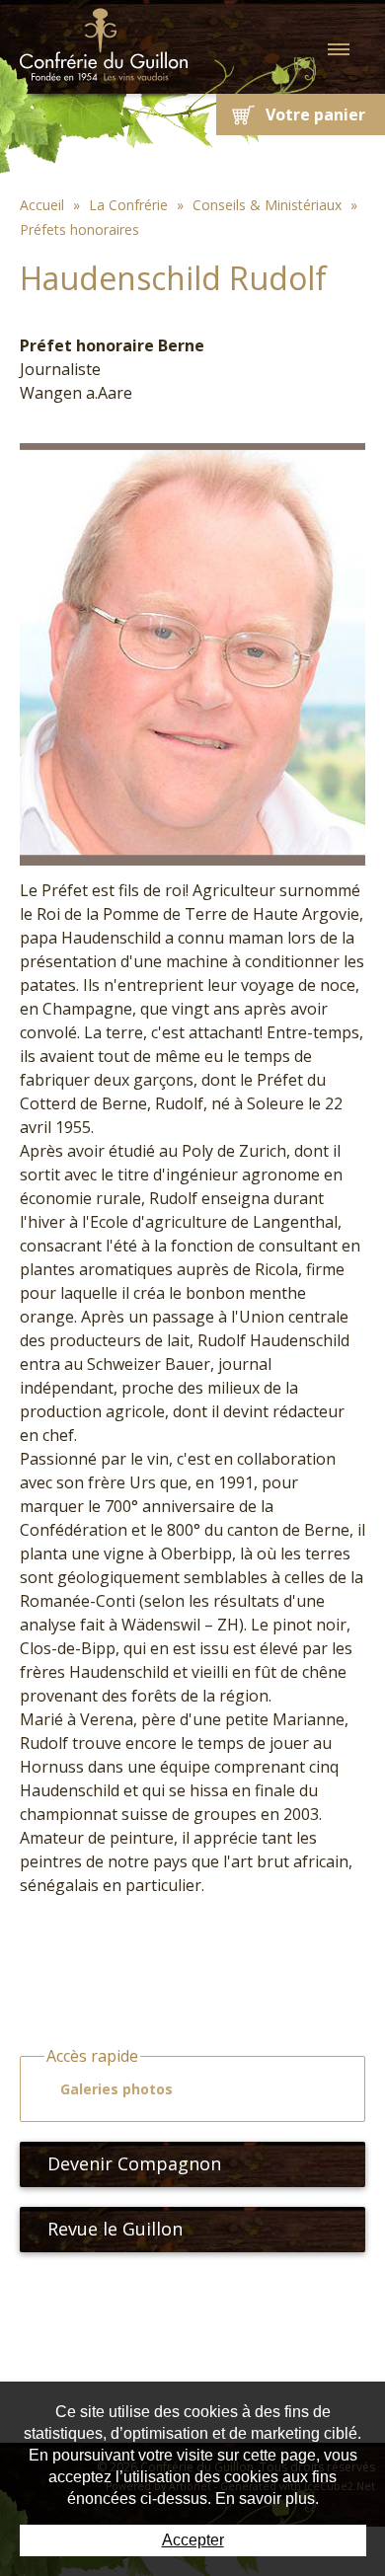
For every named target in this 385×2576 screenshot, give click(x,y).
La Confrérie (128, 205)
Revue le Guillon (115, 2229)
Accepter (193, 2540)
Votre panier (315, 114)
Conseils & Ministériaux (267, 205)
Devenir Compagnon (134, 2163)
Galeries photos (116, 2089)
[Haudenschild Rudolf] (192, 652)
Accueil (42, 205)
